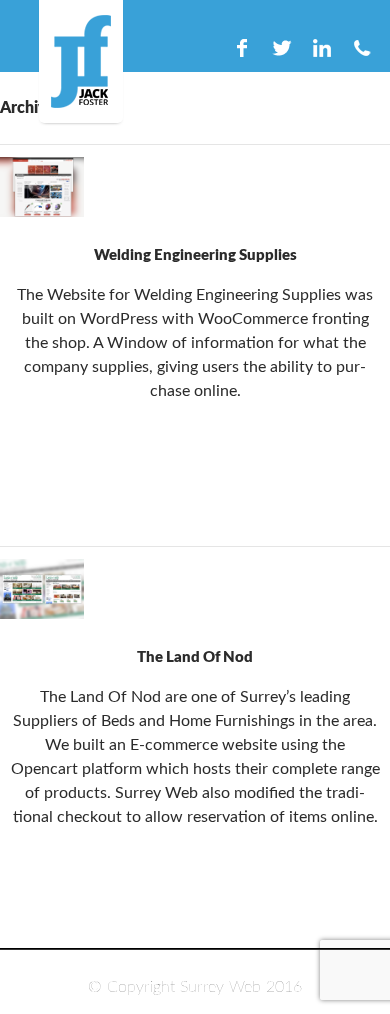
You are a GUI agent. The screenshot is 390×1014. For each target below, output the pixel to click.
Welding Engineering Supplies (195, 255)
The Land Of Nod (195, 657)
